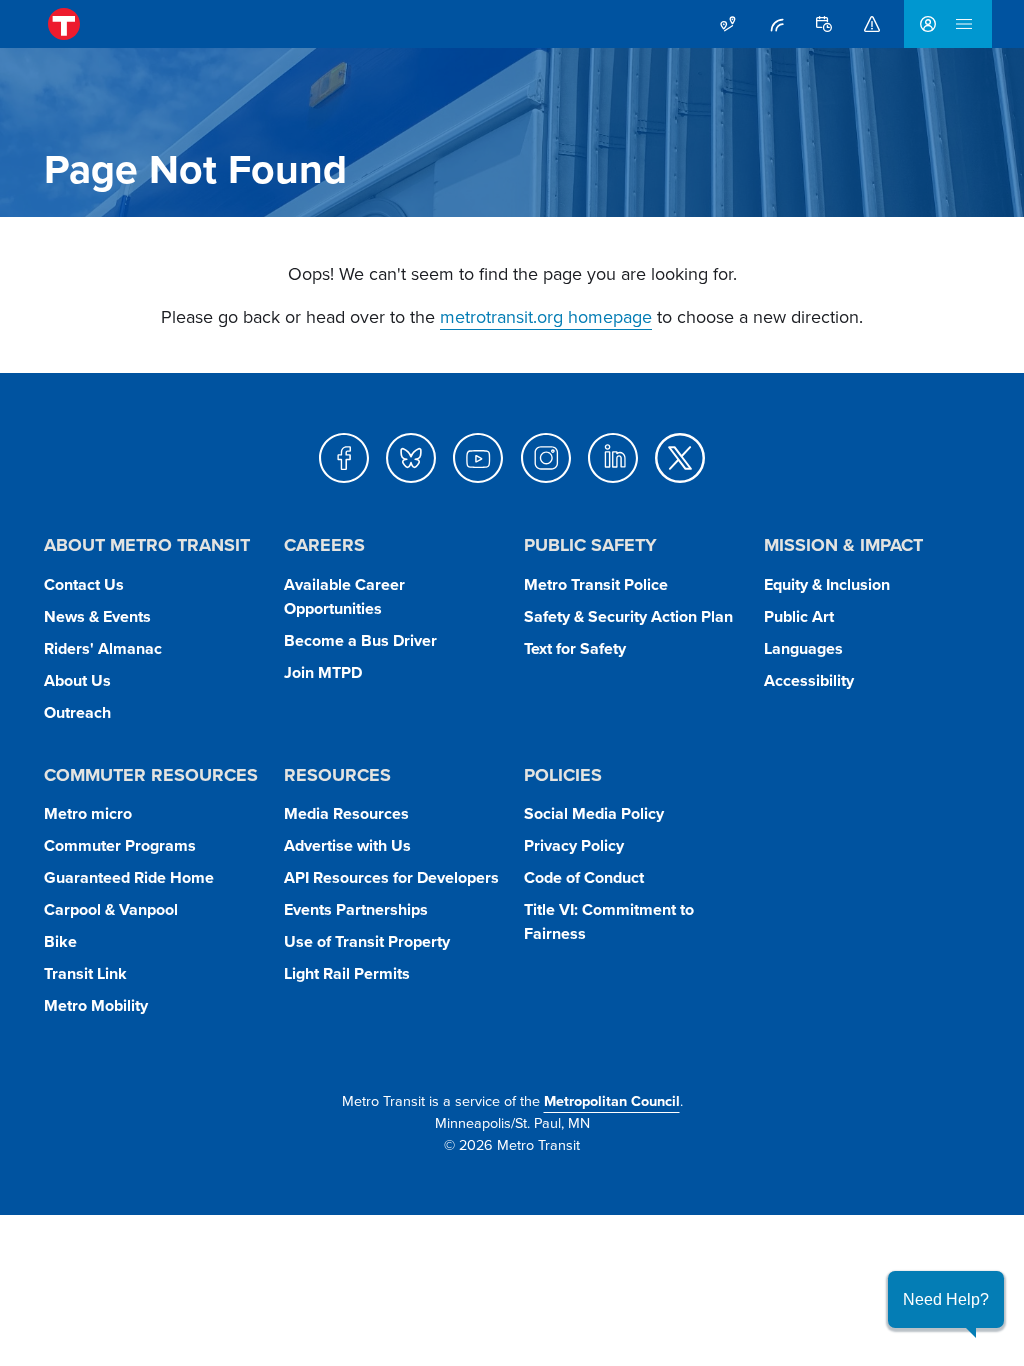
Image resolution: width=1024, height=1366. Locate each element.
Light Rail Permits (347, 973)
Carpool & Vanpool (111, 909)
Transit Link (85, 973)
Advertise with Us (347, 845)
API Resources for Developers (391, 877)
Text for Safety (575, 648)
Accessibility (809, 680)
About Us (77, 680)
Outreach (77, 712)
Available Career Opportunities (344, 596)
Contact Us (84, 584)
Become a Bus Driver (360, 640)
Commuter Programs (120, 845)
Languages (803, 648)
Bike (60, 941)
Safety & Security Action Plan (628, 616)
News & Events (97, 616)
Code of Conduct (584, 877)
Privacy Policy (574, 845)
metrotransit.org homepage (546, 316)
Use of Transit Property (367, 941)
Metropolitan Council (612, 1100)
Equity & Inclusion (827, 584)
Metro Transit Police (596, 584)
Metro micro (88, 813)
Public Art (799, 616)
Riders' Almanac (103, 648)
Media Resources (346, 813)
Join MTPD (323, 672)
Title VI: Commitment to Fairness (609, 921)
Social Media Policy (594, 813)
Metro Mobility (96, 1005)
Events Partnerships (356, 909)
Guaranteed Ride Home (129, 877)
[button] (946, 1299)
